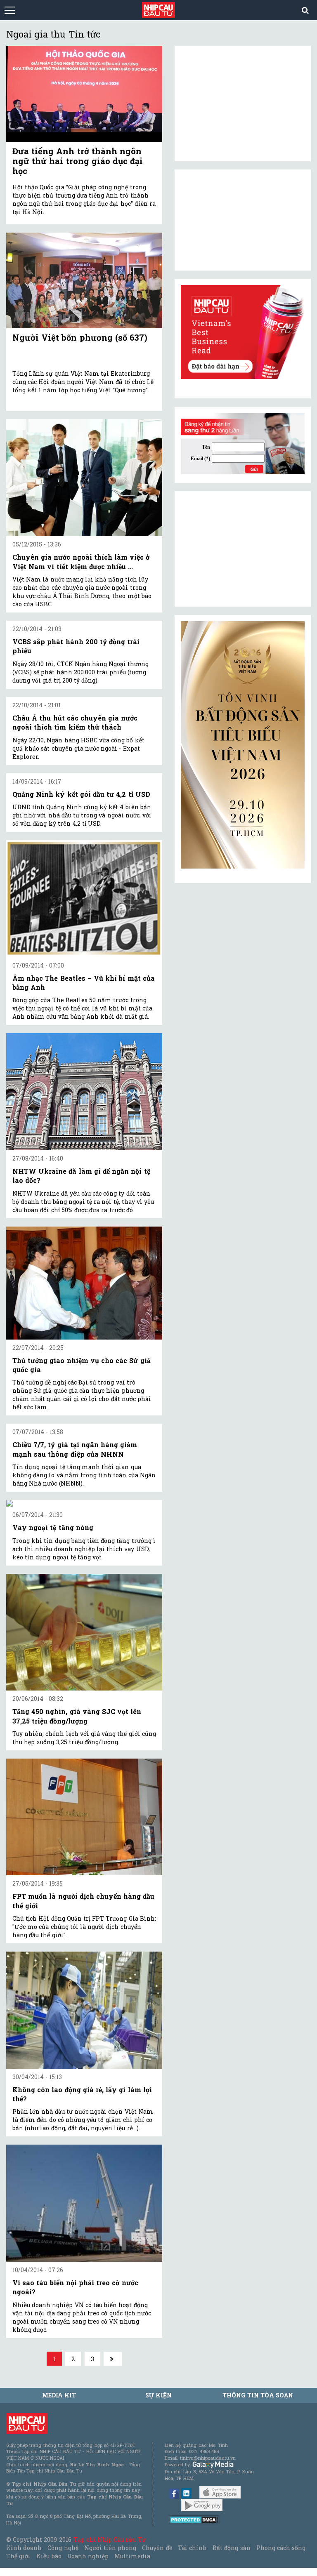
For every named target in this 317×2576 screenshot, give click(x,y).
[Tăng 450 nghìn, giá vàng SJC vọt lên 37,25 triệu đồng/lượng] (84, 1632)
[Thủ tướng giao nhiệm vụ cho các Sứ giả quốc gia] (84, 1283)
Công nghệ (63, 2548)
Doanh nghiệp (88, 2556)
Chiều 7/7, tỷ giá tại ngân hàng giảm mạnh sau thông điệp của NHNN (75, 1449)
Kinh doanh (24, 2548)
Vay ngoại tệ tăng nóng (53, 1527)
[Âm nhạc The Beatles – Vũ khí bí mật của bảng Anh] (84, 899)
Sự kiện (158, 2395)
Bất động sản (231, 2548)
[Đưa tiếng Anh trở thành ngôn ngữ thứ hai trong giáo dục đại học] (84, 94)
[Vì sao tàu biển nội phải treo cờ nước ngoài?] (84, 2203)
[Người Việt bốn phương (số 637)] (84, 281)
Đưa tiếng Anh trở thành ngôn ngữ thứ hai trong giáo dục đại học (78, 161)
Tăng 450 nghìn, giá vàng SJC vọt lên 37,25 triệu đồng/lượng (77, 1716)
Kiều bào (49, 2556)
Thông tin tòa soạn (258, 2395)
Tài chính (192, 2548)
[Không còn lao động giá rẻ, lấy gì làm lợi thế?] (84, 2010)
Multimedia (132, 2556)
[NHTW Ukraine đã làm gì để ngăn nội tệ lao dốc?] (84, 1092)
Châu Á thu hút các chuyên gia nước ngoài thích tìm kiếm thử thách (75, 722)
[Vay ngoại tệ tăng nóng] (84, 1503)
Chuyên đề (157, 2548)
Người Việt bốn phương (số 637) (80, 337)
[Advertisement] (243, 549)
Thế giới (18, 2556)
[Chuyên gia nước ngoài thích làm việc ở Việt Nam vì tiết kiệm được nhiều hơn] (84, 478)
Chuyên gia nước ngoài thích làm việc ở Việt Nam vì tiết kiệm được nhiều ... (81, 562)
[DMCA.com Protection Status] (194, 2519)
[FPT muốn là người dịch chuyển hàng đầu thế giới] (84, 1817)
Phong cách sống (281, 2548)
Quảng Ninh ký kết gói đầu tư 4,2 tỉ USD (81, 794)
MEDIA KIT (59, 2395)
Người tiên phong (110, 2548)
